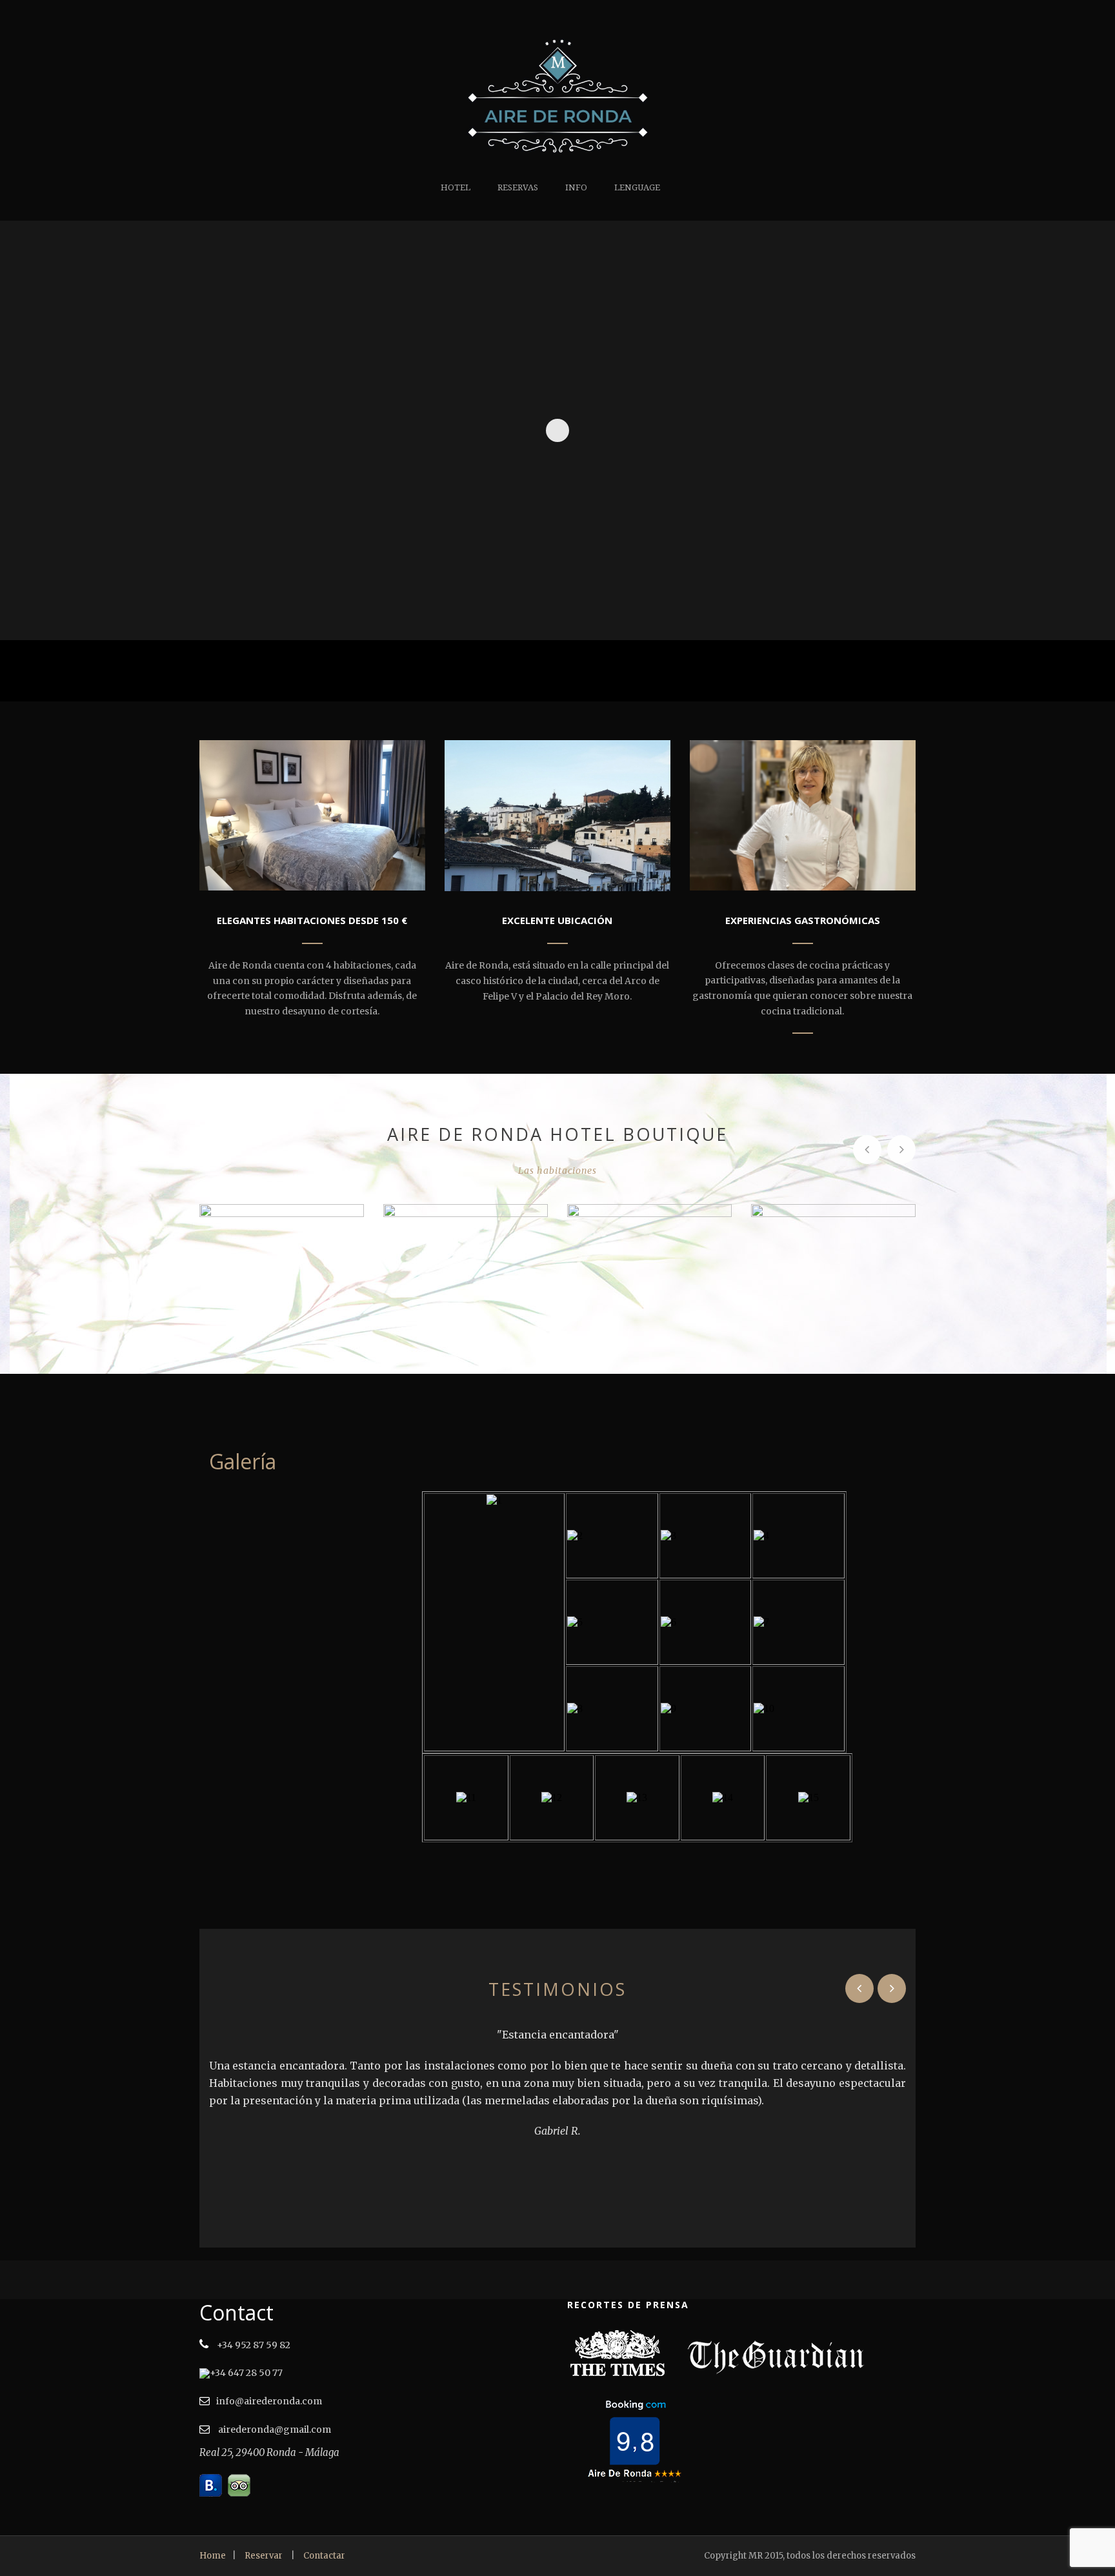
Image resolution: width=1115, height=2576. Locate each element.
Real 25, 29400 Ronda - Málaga (269, 2452)
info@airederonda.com (269, 2401)
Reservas (518, 187)
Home (213, 2556)
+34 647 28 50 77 (246, 2373)
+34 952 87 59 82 (253, 2345)
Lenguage (637, 187)
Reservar (264, 2556)
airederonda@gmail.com (274, 2430)
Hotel (456, 187)
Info (576, 187)
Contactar (324, 2556)
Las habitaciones (557, 1171)
